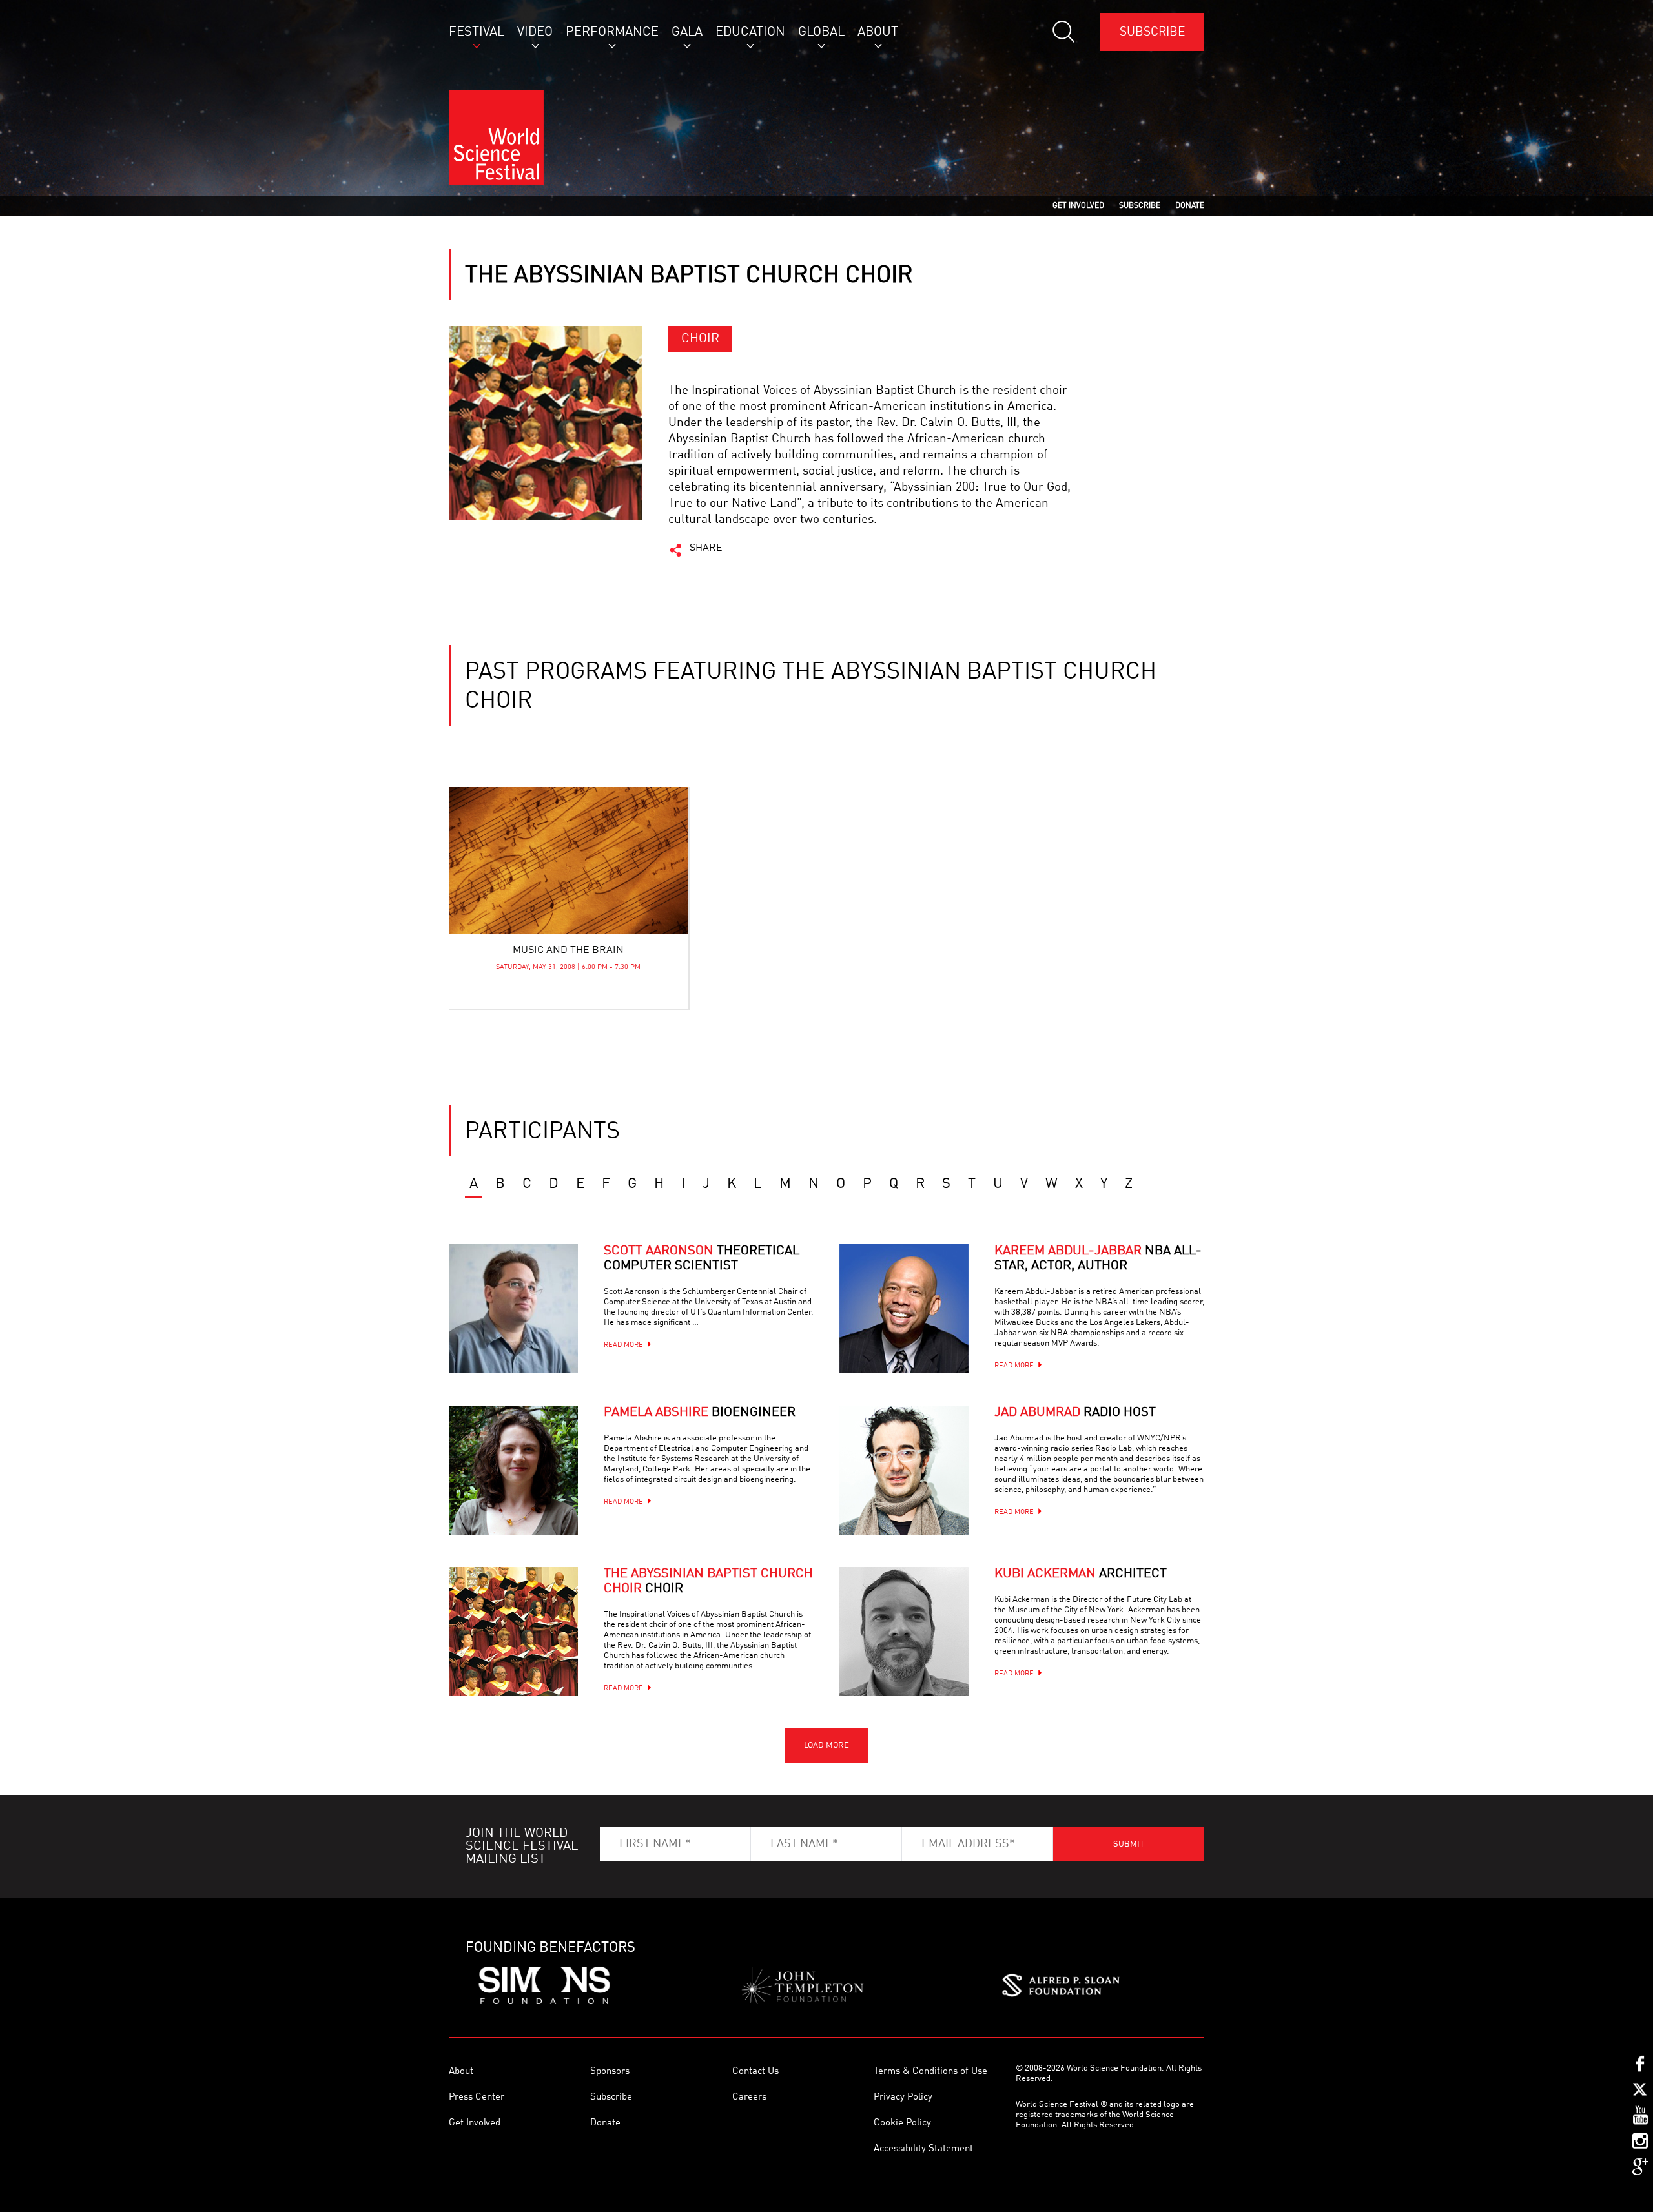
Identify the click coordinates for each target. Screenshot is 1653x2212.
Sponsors (610, 2072)
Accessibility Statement (923, 2149)
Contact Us (755, 2072)
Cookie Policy (902, 2123)
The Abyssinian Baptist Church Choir (708, 1582)
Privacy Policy (903, 2097)
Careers (749, 2097)
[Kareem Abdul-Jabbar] (904, 1309)
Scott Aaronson (702, 1259)
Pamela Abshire (700, 1413)
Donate (605, 2123)
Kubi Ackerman (1081, 1574)
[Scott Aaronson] (513, 1309)
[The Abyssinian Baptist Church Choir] (513, 1632)
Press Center (477, 2097)
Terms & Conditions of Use (930, 2072)
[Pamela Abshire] (513, 1470)
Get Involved (475, 2123)
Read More (623, 1345)
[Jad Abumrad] (904, 1470)
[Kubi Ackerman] (904, 1632)
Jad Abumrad (1075, 1413)
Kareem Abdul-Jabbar (1098, 1259)
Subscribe (1152, 32)
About (461, 2072)
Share (706, 548)
